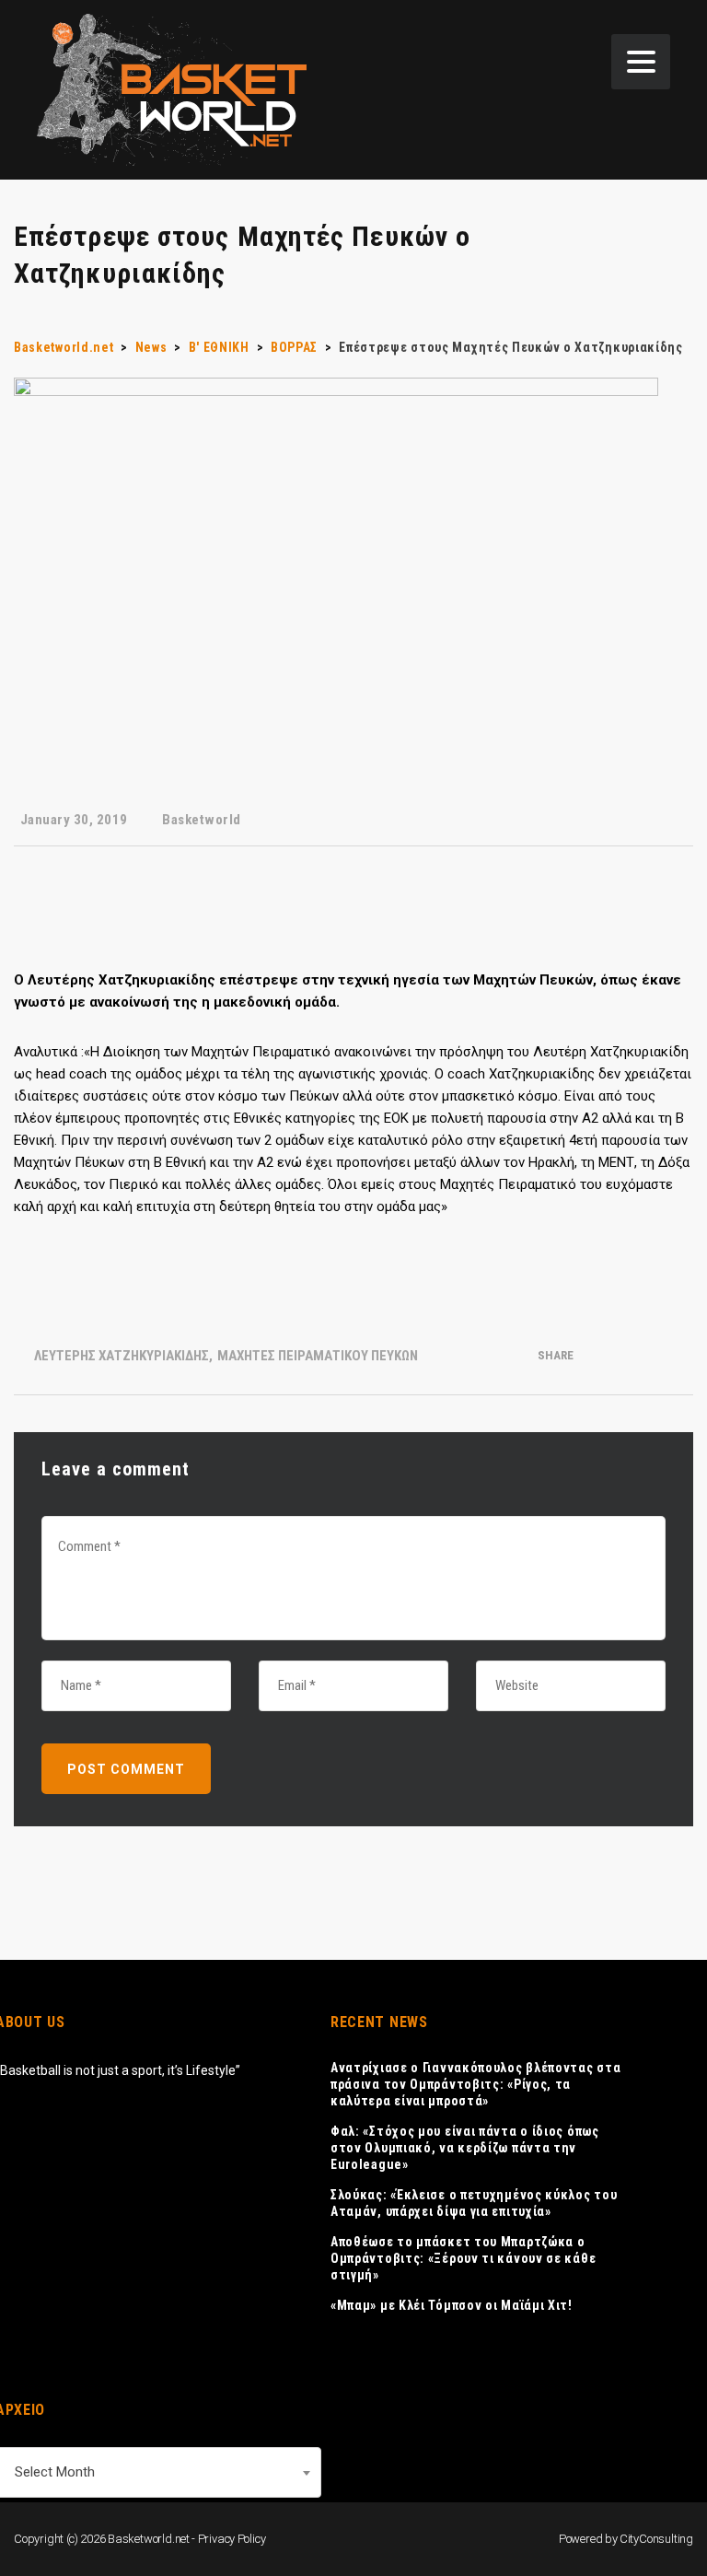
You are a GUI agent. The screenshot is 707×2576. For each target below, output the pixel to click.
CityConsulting (656, 2539)
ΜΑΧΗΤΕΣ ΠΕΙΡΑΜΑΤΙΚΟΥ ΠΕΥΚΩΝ (318, 1356)
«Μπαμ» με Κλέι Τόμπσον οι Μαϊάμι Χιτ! (452, 2305)
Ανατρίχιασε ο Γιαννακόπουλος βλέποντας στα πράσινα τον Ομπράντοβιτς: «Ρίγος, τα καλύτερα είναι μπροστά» (475, 2084)
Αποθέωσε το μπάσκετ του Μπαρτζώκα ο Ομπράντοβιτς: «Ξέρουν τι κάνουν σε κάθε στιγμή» (463, 2258)
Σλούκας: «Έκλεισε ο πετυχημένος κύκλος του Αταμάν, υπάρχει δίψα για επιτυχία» (474, 2203)
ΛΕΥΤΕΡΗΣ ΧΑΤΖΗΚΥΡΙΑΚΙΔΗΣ (122, 1356)
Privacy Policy (232, 2539)
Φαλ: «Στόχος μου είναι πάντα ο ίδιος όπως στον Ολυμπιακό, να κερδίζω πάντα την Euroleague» (465, 2148)
